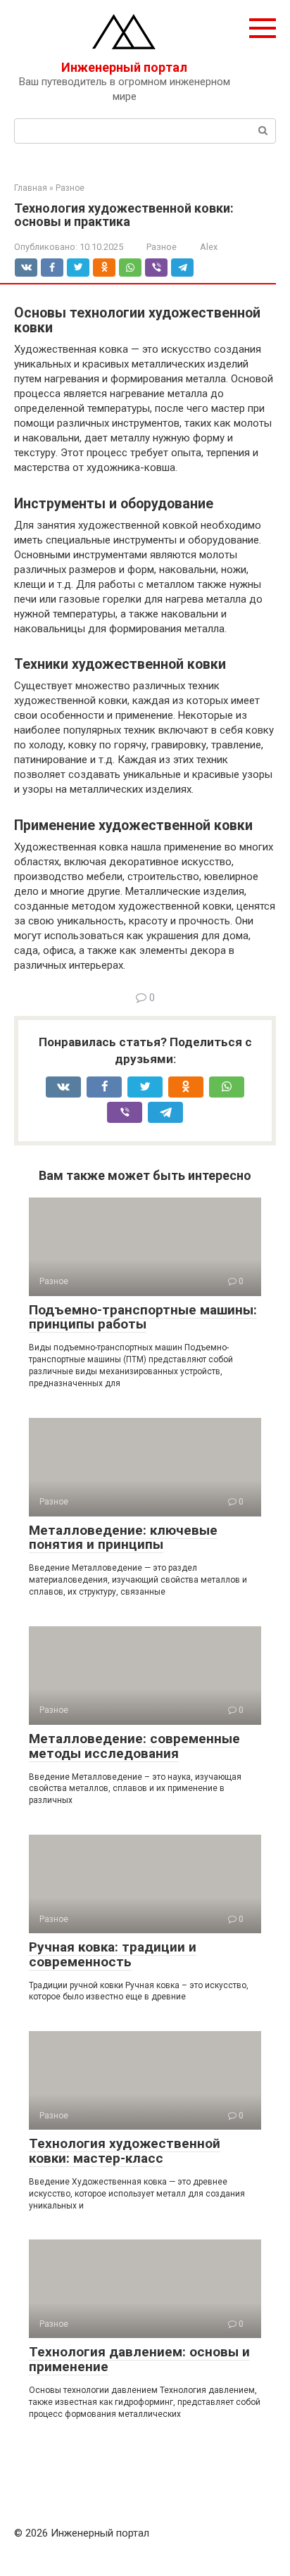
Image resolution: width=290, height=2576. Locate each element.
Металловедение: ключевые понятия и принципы (123, 1538)
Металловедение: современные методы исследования (134, 1746)
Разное (162, 247)
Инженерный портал (124, 67)
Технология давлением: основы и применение (139, 2359)
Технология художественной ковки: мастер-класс (125, 2151)
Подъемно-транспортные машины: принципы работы (143, 1317)
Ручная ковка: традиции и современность (113, 1954)
